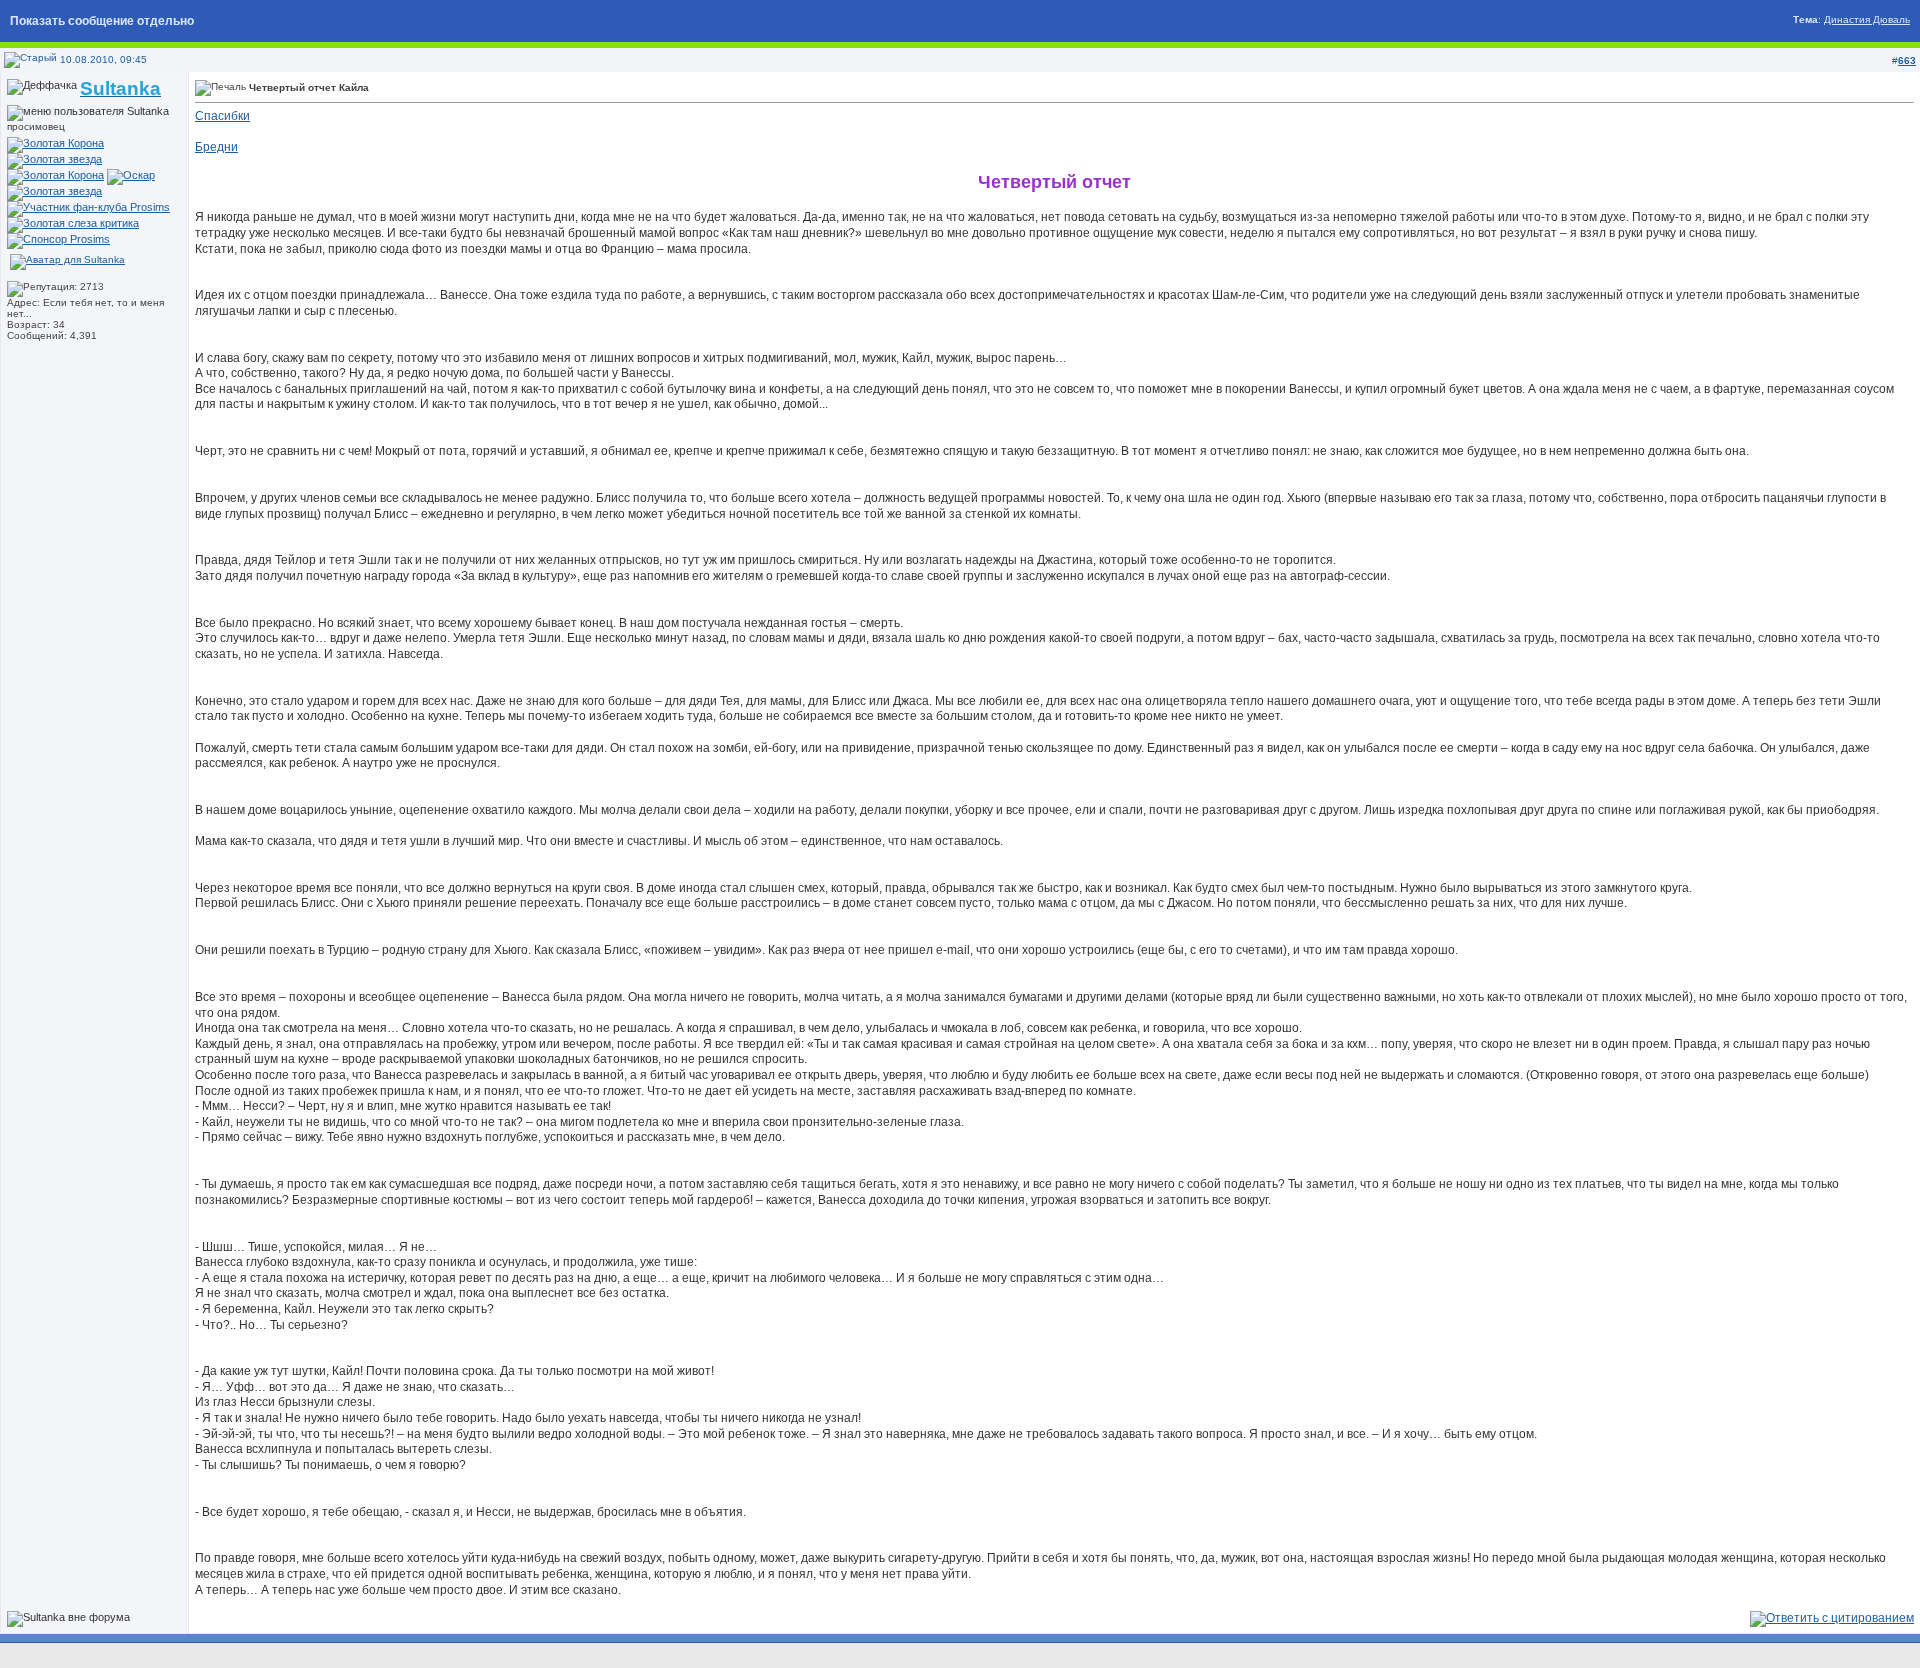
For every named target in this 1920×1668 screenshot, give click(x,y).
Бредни (216, 147)
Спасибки (222, 116)
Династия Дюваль (1867, 19)
